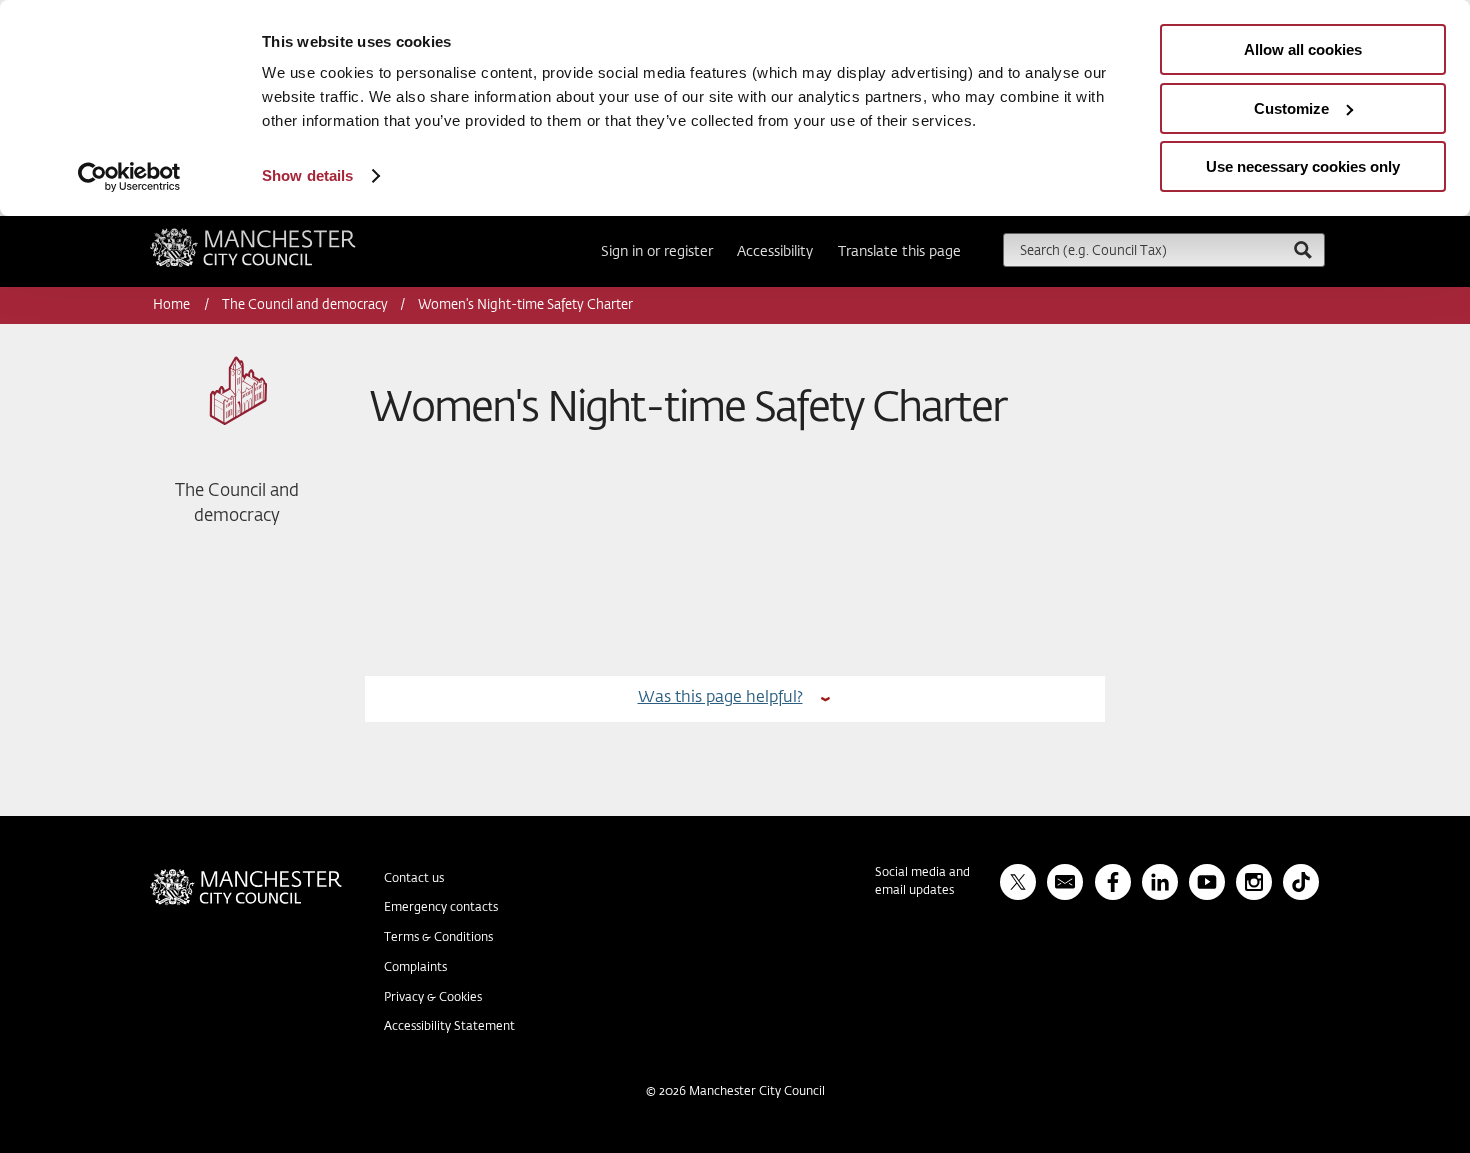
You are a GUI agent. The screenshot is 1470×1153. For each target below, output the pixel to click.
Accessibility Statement (449, 1027)
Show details (307, 175)
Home (173, 305)
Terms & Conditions (438, 938)
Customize (1291, 108)
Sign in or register (657, 252)
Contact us (414, 879)
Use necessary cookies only (1303, 166)
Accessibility (775, 252)
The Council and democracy (305, 305)
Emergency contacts (441, 908)
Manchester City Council (280, 236)
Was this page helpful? (720, 697)
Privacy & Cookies (433, 998)
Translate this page (899, 252)
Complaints (415, 968)
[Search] (1302, 249)
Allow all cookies (1303, 49)
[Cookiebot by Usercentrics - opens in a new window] (129, 177)
